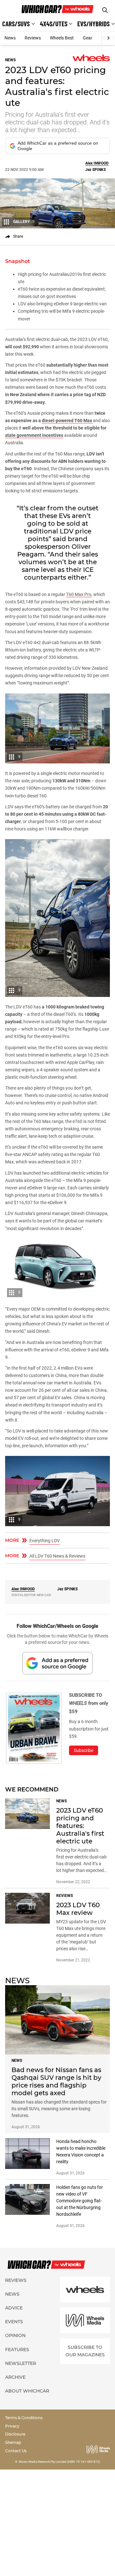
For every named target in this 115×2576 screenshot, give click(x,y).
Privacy (12, 2426)
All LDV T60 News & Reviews (57, 1556)
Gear (88, 38)
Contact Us (16, 2451)
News (10, 38)
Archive (15, 2377)
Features (17, 2350)
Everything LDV (45, 1541)
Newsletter (21, 2363)
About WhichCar (27, 2391)
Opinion (15, 2335)
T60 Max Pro (79, 594)
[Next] (108, 38)
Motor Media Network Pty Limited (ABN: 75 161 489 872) (60, 2462)
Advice (14, 2308)
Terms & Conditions (24, 2418)
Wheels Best (62, 38)
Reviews (33, 38)
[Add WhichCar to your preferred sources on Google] (57, 1663)
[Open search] (105, 10)
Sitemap (13, 2442)
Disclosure (15, 2434)
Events (14, 2322)
